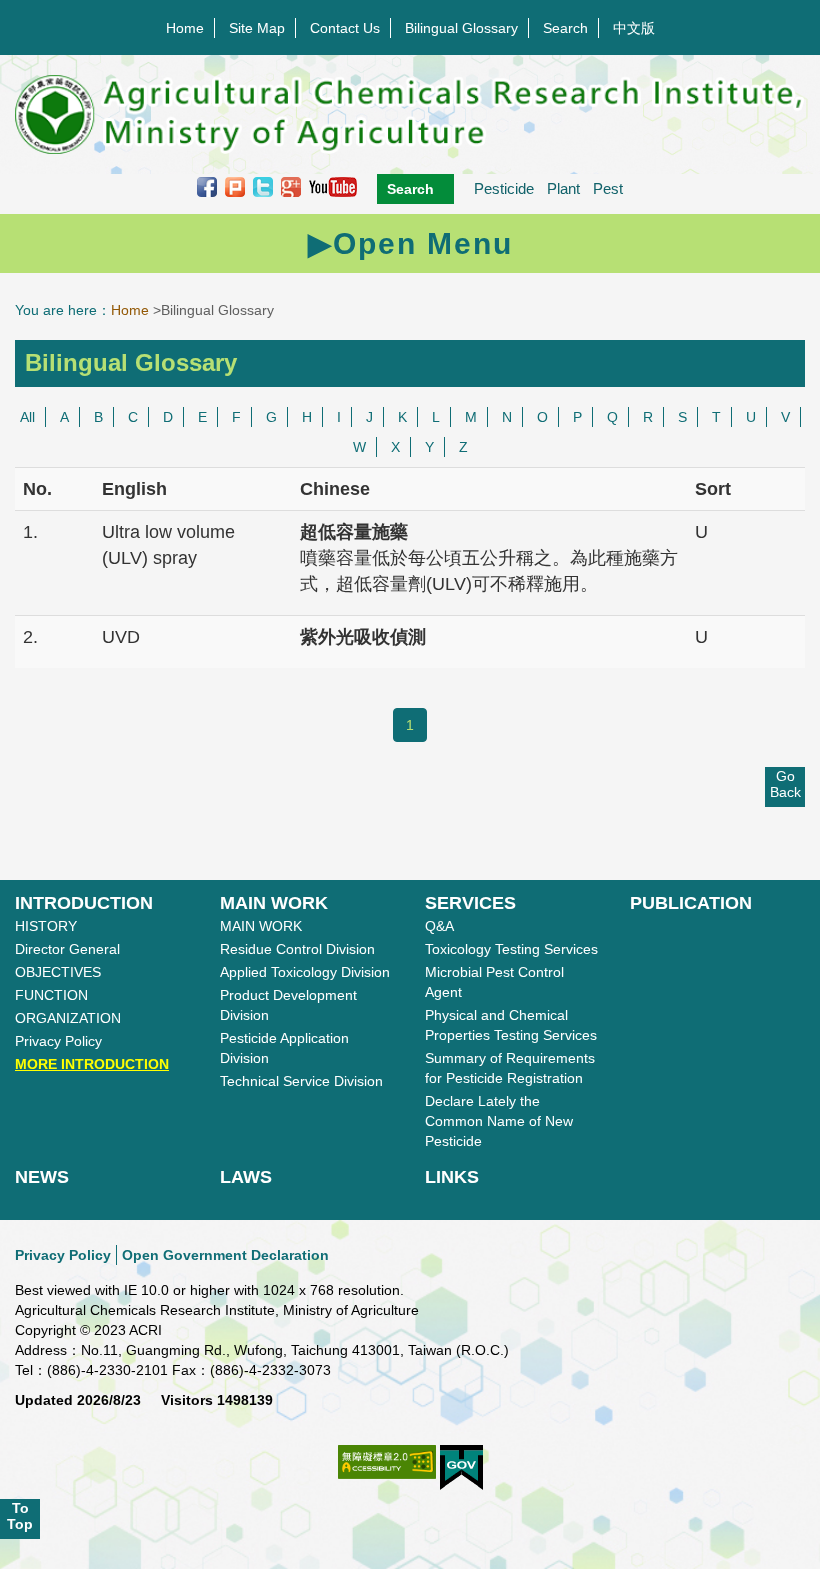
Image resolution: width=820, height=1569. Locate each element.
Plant (563, 188)
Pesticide (504, 188)
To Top (20, 1516)
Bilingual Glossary (461, 28)
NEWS (42, 1177)
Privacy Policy (58, 1041)
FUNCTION (51, 995)
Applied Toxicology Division (305, 972)
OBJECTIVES (58, 972)
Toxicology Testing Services (511, 949)
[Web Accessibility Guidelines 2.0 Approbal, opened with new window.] (387, 1472)
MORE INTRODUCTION (92, 1064)
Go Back (785, 784)
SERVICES (470, 903)
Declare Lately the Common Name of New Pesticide (499, 1121)
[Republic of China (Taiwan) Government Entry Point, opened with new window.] (461, 1467)
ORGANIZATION (68, 1018)
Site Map (257, 28)
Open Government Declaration (225, 1255)
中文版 (634, 28)
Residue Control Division (297, 949)
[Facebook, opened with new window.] (207, 186)
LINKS (452, 1177)
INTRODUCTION (84, 903)
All (27, 417)
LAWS (246, 1177)
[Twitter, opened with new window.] (263, 186)
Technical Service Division (301, 1081)
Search (565, 28)
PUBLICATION (691, 903)
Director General (67, 949)
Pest (608, 188)
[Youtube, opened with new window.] (333, 186)
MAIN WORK (274, 903)
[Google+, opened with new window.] (291, 186)
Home (185, 28)
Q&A (439, 926)
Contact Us (345, 28)
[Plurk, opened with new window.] (235, 186)
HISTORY (46, 926)
